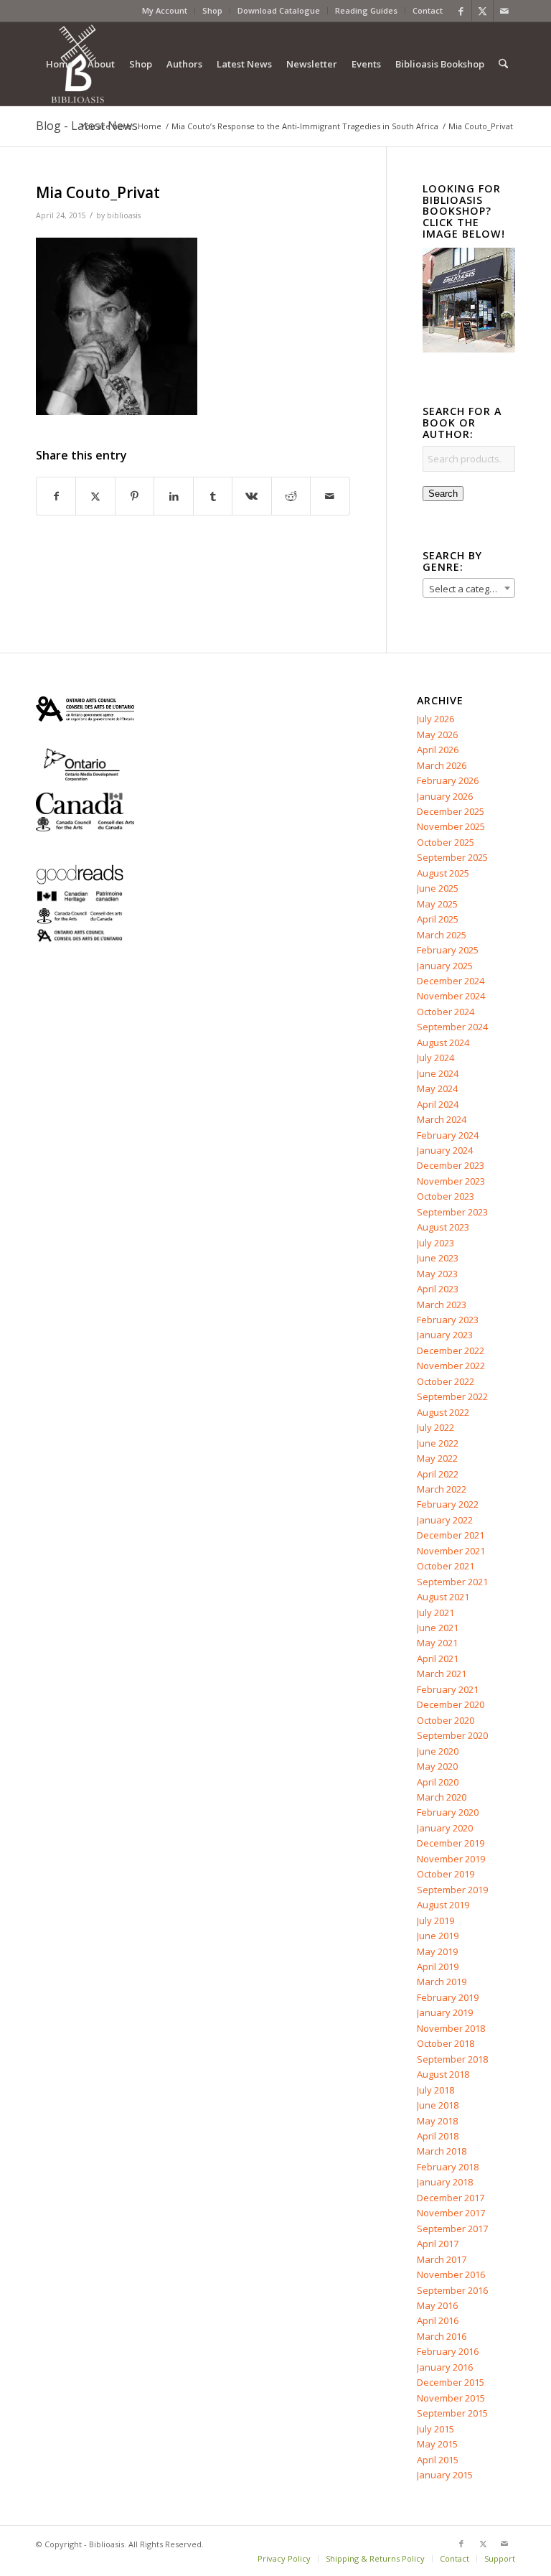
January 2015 (445, 2475)
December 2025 (451, 811)
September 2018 (452, 2059)
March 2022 (442, 1489)
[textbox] (469, 589)
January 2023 (445, 1335)
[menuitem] (165, 11)
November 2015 (451, 2398)
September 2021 (452, 1582)
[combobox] (469, 588)
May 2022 (437, 1458)
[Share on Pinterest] (135, 496)
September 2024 (452, 1027)
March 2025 (442, 935)
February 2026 (448, 780)
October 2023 (446, 1196)
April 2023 (438, 1289)
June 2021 (438, 1628)
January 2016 (445, 2367)
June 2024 (438, 1073)
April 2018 (438, 2136)
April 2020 (438, 1782)
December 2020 (451, 1704)
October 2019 (446, 1874)
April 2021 (438, 1658)
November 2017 (451, 2213)
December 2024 (451, 981)
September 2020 (452, 1735)
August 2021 (443, 1597)
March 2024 (442, 1119)
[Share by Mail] (330, 496)
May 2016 (437, 2305)
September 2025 (452, 857)
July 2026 (435, 719)
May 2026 (437, 734)
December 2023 (451, 1165)
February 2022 (448, 1504)
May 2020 (437, 1766)
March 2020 (442, 1797)
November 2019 (451, 1859)
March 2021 (442, 1674)
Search (443, 494)
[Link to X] (482, 11)
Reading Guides (366, 10)
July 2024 (435, 1058)
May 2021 (437, 1643)
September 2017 (452, 2229)
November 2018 (451, 2028)
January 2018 (445, 2182)
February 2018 (448, 2167)
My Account (165, 10)
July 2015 (435, 2429)
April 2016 (438, 2320)
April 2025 (438, 919)
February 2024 (448, 1135)
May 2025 (437, 904)
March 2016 (442, 2336)
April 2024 (438, 1104)
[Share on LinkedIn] (173, 496)
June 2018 (438, 2105)
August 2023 (443, 1227)
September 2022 (452, 1396)
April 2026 (438, 750)
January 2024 (445, 1150)
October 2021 (446, 1566)
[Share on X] (95, 496)
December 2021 (451, 1535)
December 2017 (451, 2198)
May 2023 (437, 1274)
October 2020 (446, 1720)
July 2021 (435, 1613)
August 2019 (443, 1905)
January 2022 (445, 1520)
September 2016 (452, 2290)
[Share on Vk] (251, 496)
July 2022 (435, 1427)
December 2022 (451, 1350)
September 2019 (452, 1890)
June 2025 (438, 888)
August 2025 (443, 873)
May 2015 (437, 2444)
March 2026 (442, 765)
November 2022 (451, 1366)
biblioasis (124, 215)
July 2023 (435, 1243)
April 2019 (438, 1966)
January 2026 (445, 796)
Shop (212, 10)
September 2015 (452, 2413)
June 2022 (438, 1443)
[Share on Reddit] (291, 496)
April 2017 (438, 2244)
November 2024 (451, 996)
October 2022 (446, 1381)
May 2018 (437, 2121)
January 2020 (445, 1828)
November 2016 (451, 2274)
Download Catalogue (279, 10)
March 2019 (442, 1982)
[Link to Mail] (504, 11)
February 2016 (448, 2351)
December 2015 (451, 2382)
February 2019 (448, 1997)
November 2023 (451, 1181)
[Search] (503, 64)
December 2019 (451, 1843)
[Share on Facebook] (56, 496)
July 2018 (435, 2090)
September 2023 (452, 1212)
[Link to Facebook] (461, 11)
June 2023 (438, 1258)
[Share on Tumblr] (213, 496)
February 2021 (448, 1689)
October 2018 (446, 2043)
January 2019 (445, 2012)
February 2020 (448, 1812)
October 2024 (446, 1012)
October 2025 (446, 842)
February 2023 (448, 1320)
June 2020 (438, 1751)
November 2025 (451, 826)
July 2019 (435, 1921)
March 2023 (442, 1305)
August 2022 (443, 1412)
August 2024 (443, 1042)
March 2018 (442, 2151)
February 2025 (448, 950)
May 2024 (437, 1088)
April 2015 (438, 2460)
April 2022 (438, 1474)
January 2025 (445, 966)
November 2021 (451, 1551)
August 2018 (443, 2074)
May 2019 (437, 1951)
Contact (428, 10)
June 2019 (438, 1936)
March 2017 (442, 2259)
